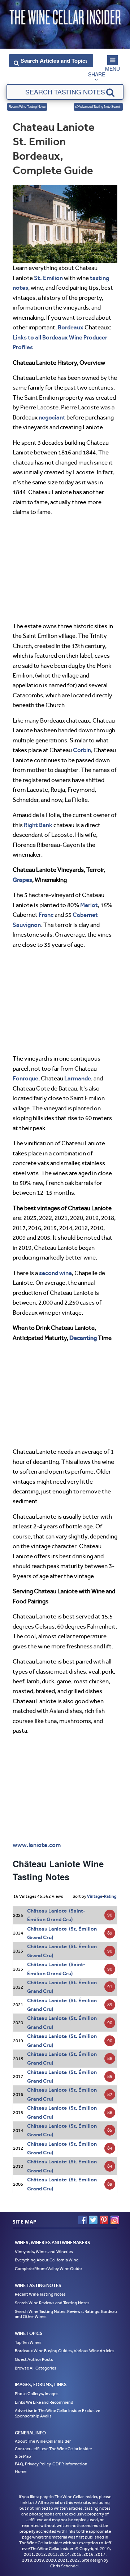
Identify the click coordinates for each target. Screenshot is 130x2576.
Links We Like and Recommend (44, 2402)
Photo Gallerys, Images (37, 2394)
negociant (52, 417)
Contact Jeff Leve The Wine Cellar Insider (53, 2449)
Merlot (89, 905)
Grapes (22, 880)
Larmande (78, 1078)
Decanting (83, 1338)
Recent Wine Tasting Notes (27, 106)
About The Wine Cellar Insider (43, 2441)
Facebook (82, 2220)
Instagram (115, 2220)
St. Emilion (48, 278)
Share (97, 74)
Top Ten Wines (28, 2342)
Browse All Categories (36, 2368)
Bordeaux (71, 327)
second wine (55, 1273)
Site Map (23, 2456)
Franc (46, 915)
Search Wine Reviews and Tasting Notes (52, 2303)
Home (21, 2471)
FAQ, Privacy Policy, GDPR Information (51, 2464)
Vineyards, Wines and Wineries (44, 2252)
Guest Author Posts (34, 2359)
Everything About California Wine (47, 2260)
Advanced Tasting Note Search (100, 106)
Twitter (93, 2220)
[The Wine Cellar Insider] (65, 15)
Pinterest (104, 2220)
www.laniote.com (37, 1845)
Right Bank (38, 825)
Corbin (82, 750)
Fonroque (25, 1078)
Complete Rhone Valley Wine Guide (48, 2269)
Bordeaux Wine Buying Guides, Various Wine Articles (65, 2351)
